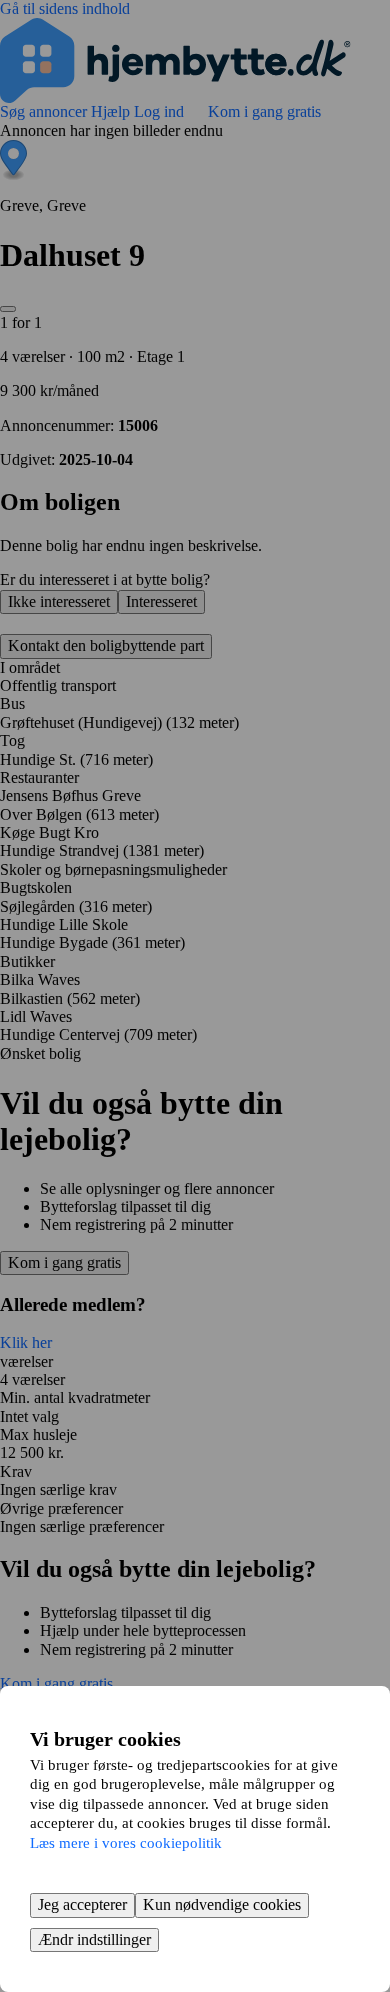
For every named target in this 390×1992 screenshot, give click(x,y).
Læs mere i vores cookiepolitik (126, 1843)
